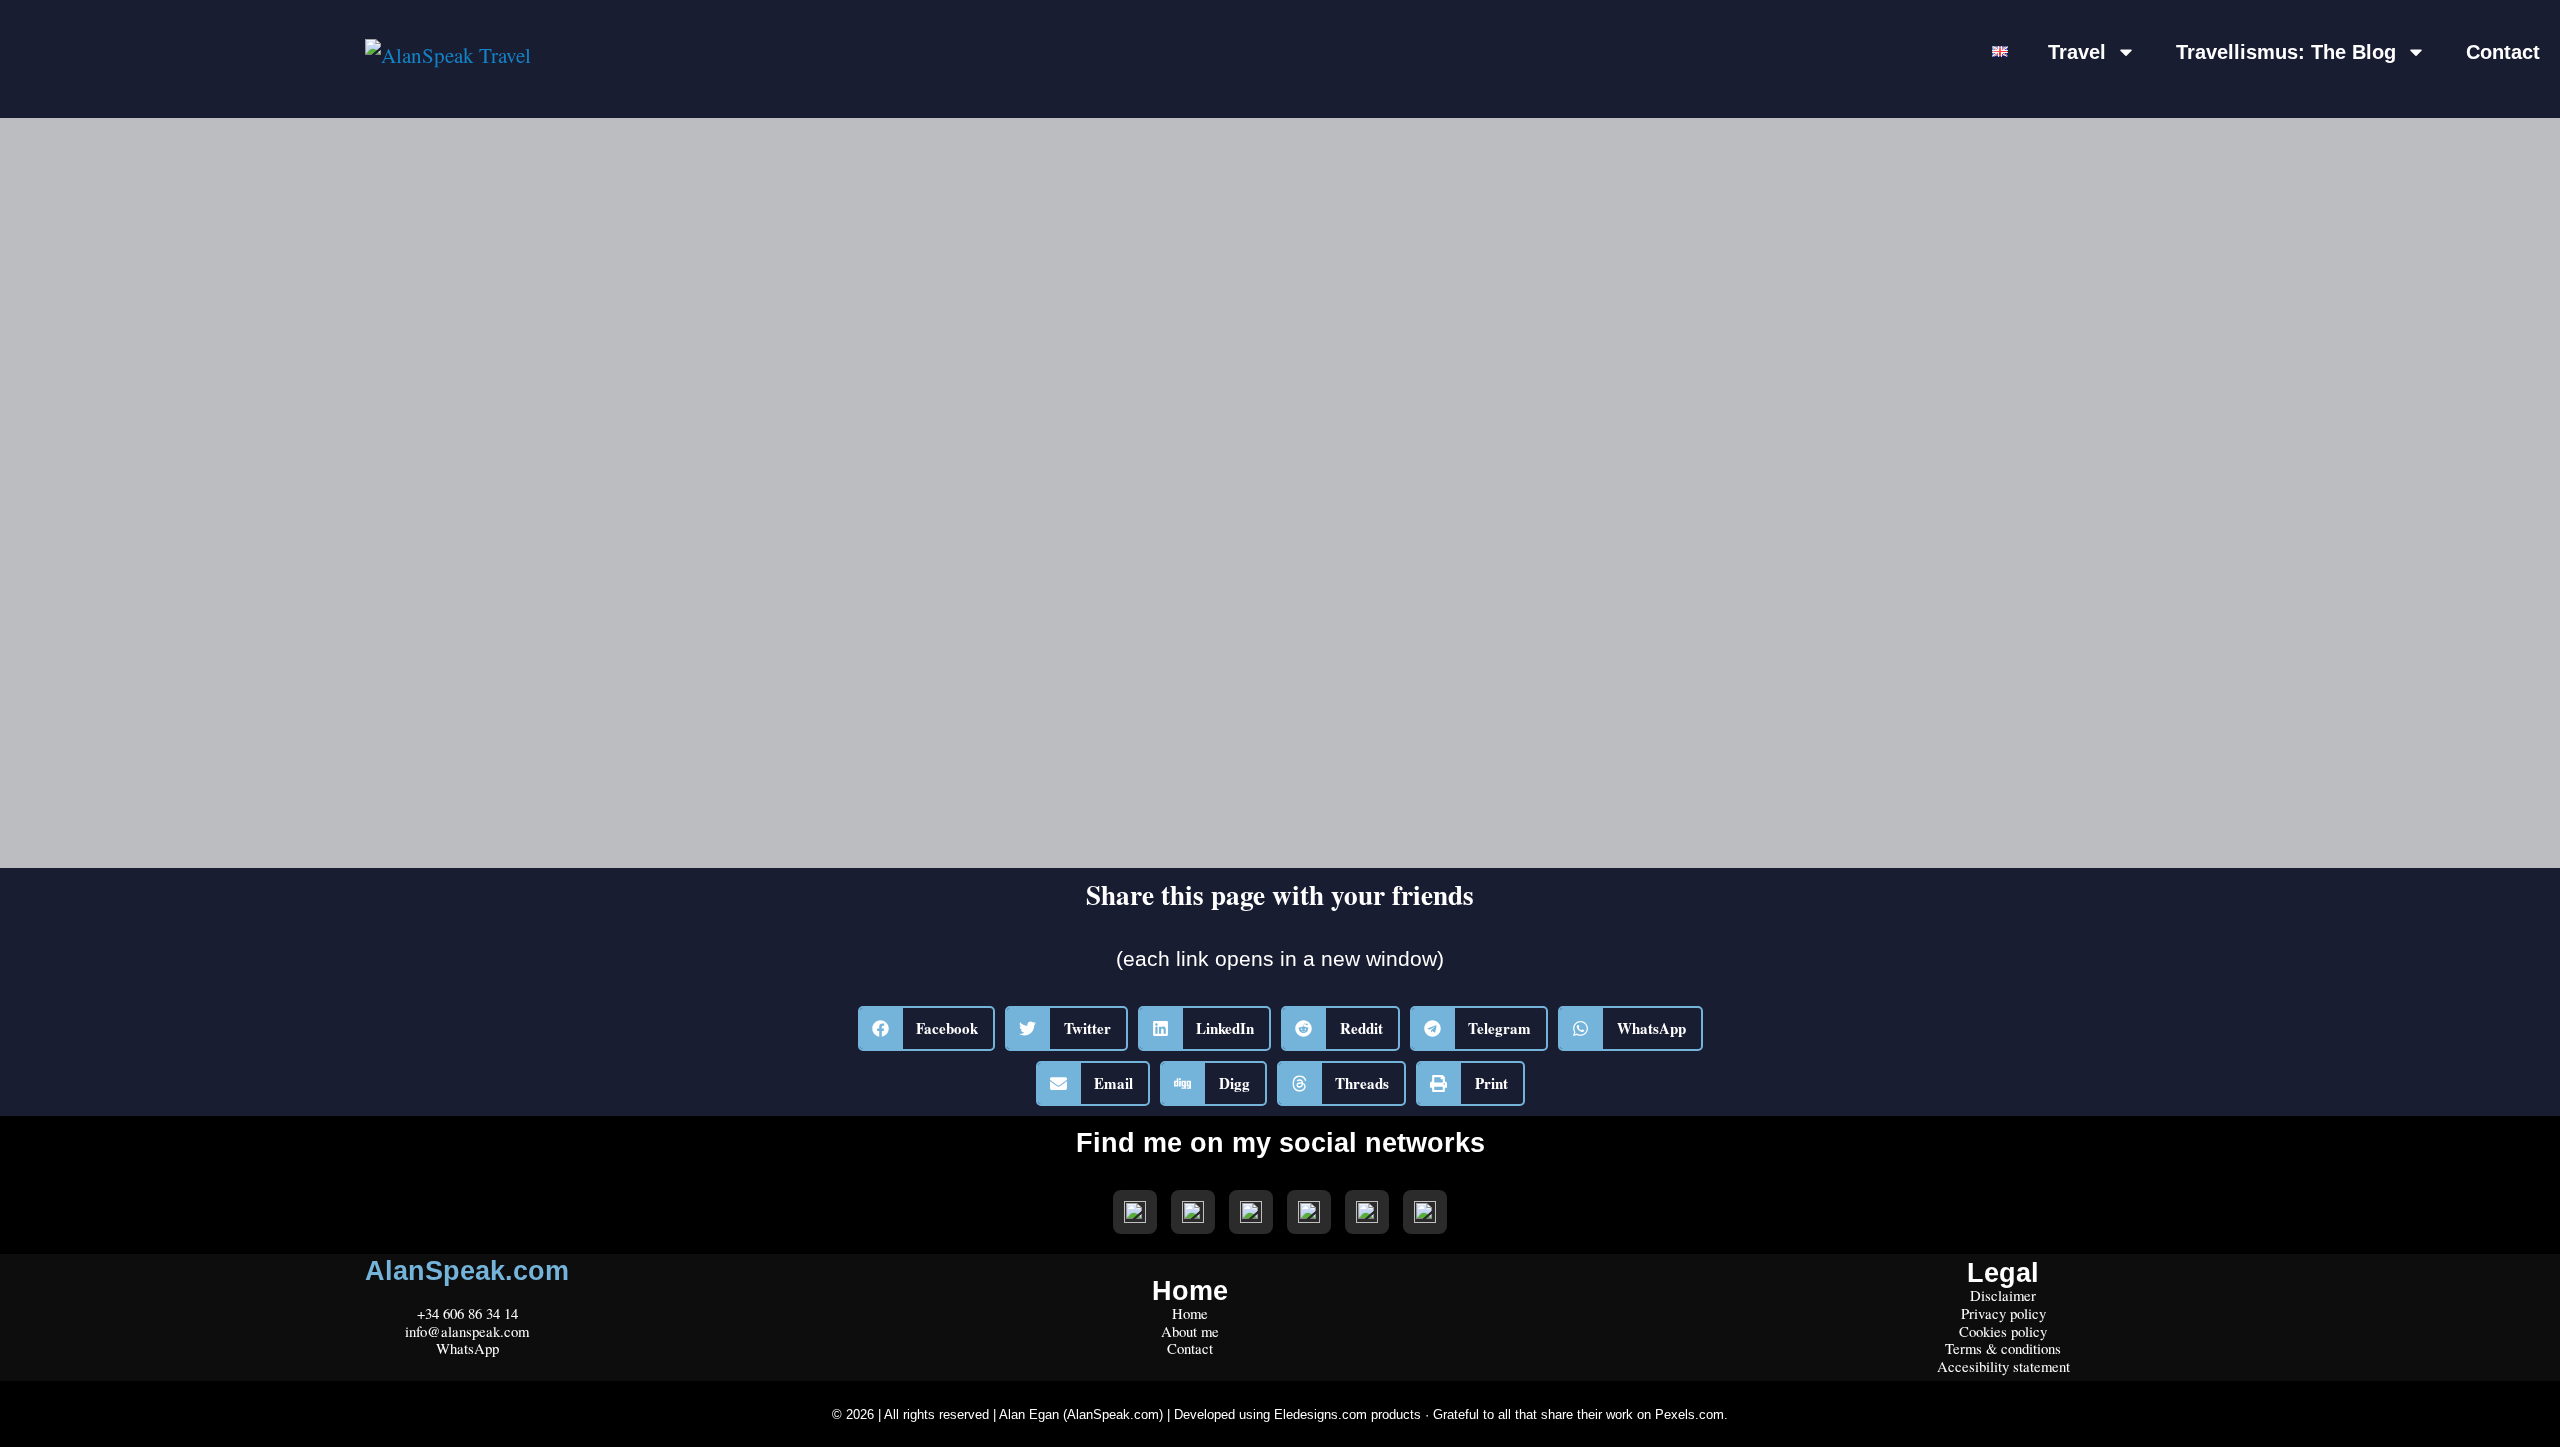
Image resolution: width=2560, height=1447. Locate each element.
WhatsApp (467, 1348)
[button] (927, 1028)
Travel (2077, 52)
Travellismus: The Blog (2286, 52)
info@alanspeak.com (467, 1331)
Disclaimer (2003, 1295)
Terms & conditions (2003, 1348)
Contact (2503, 52)
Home (1190, 1313)
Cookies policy (2003, 1331)
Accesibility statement (2003, 1366)
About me (1190, 1331)
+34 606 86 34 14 (467, 1313)
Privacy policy (2003, 1313)
